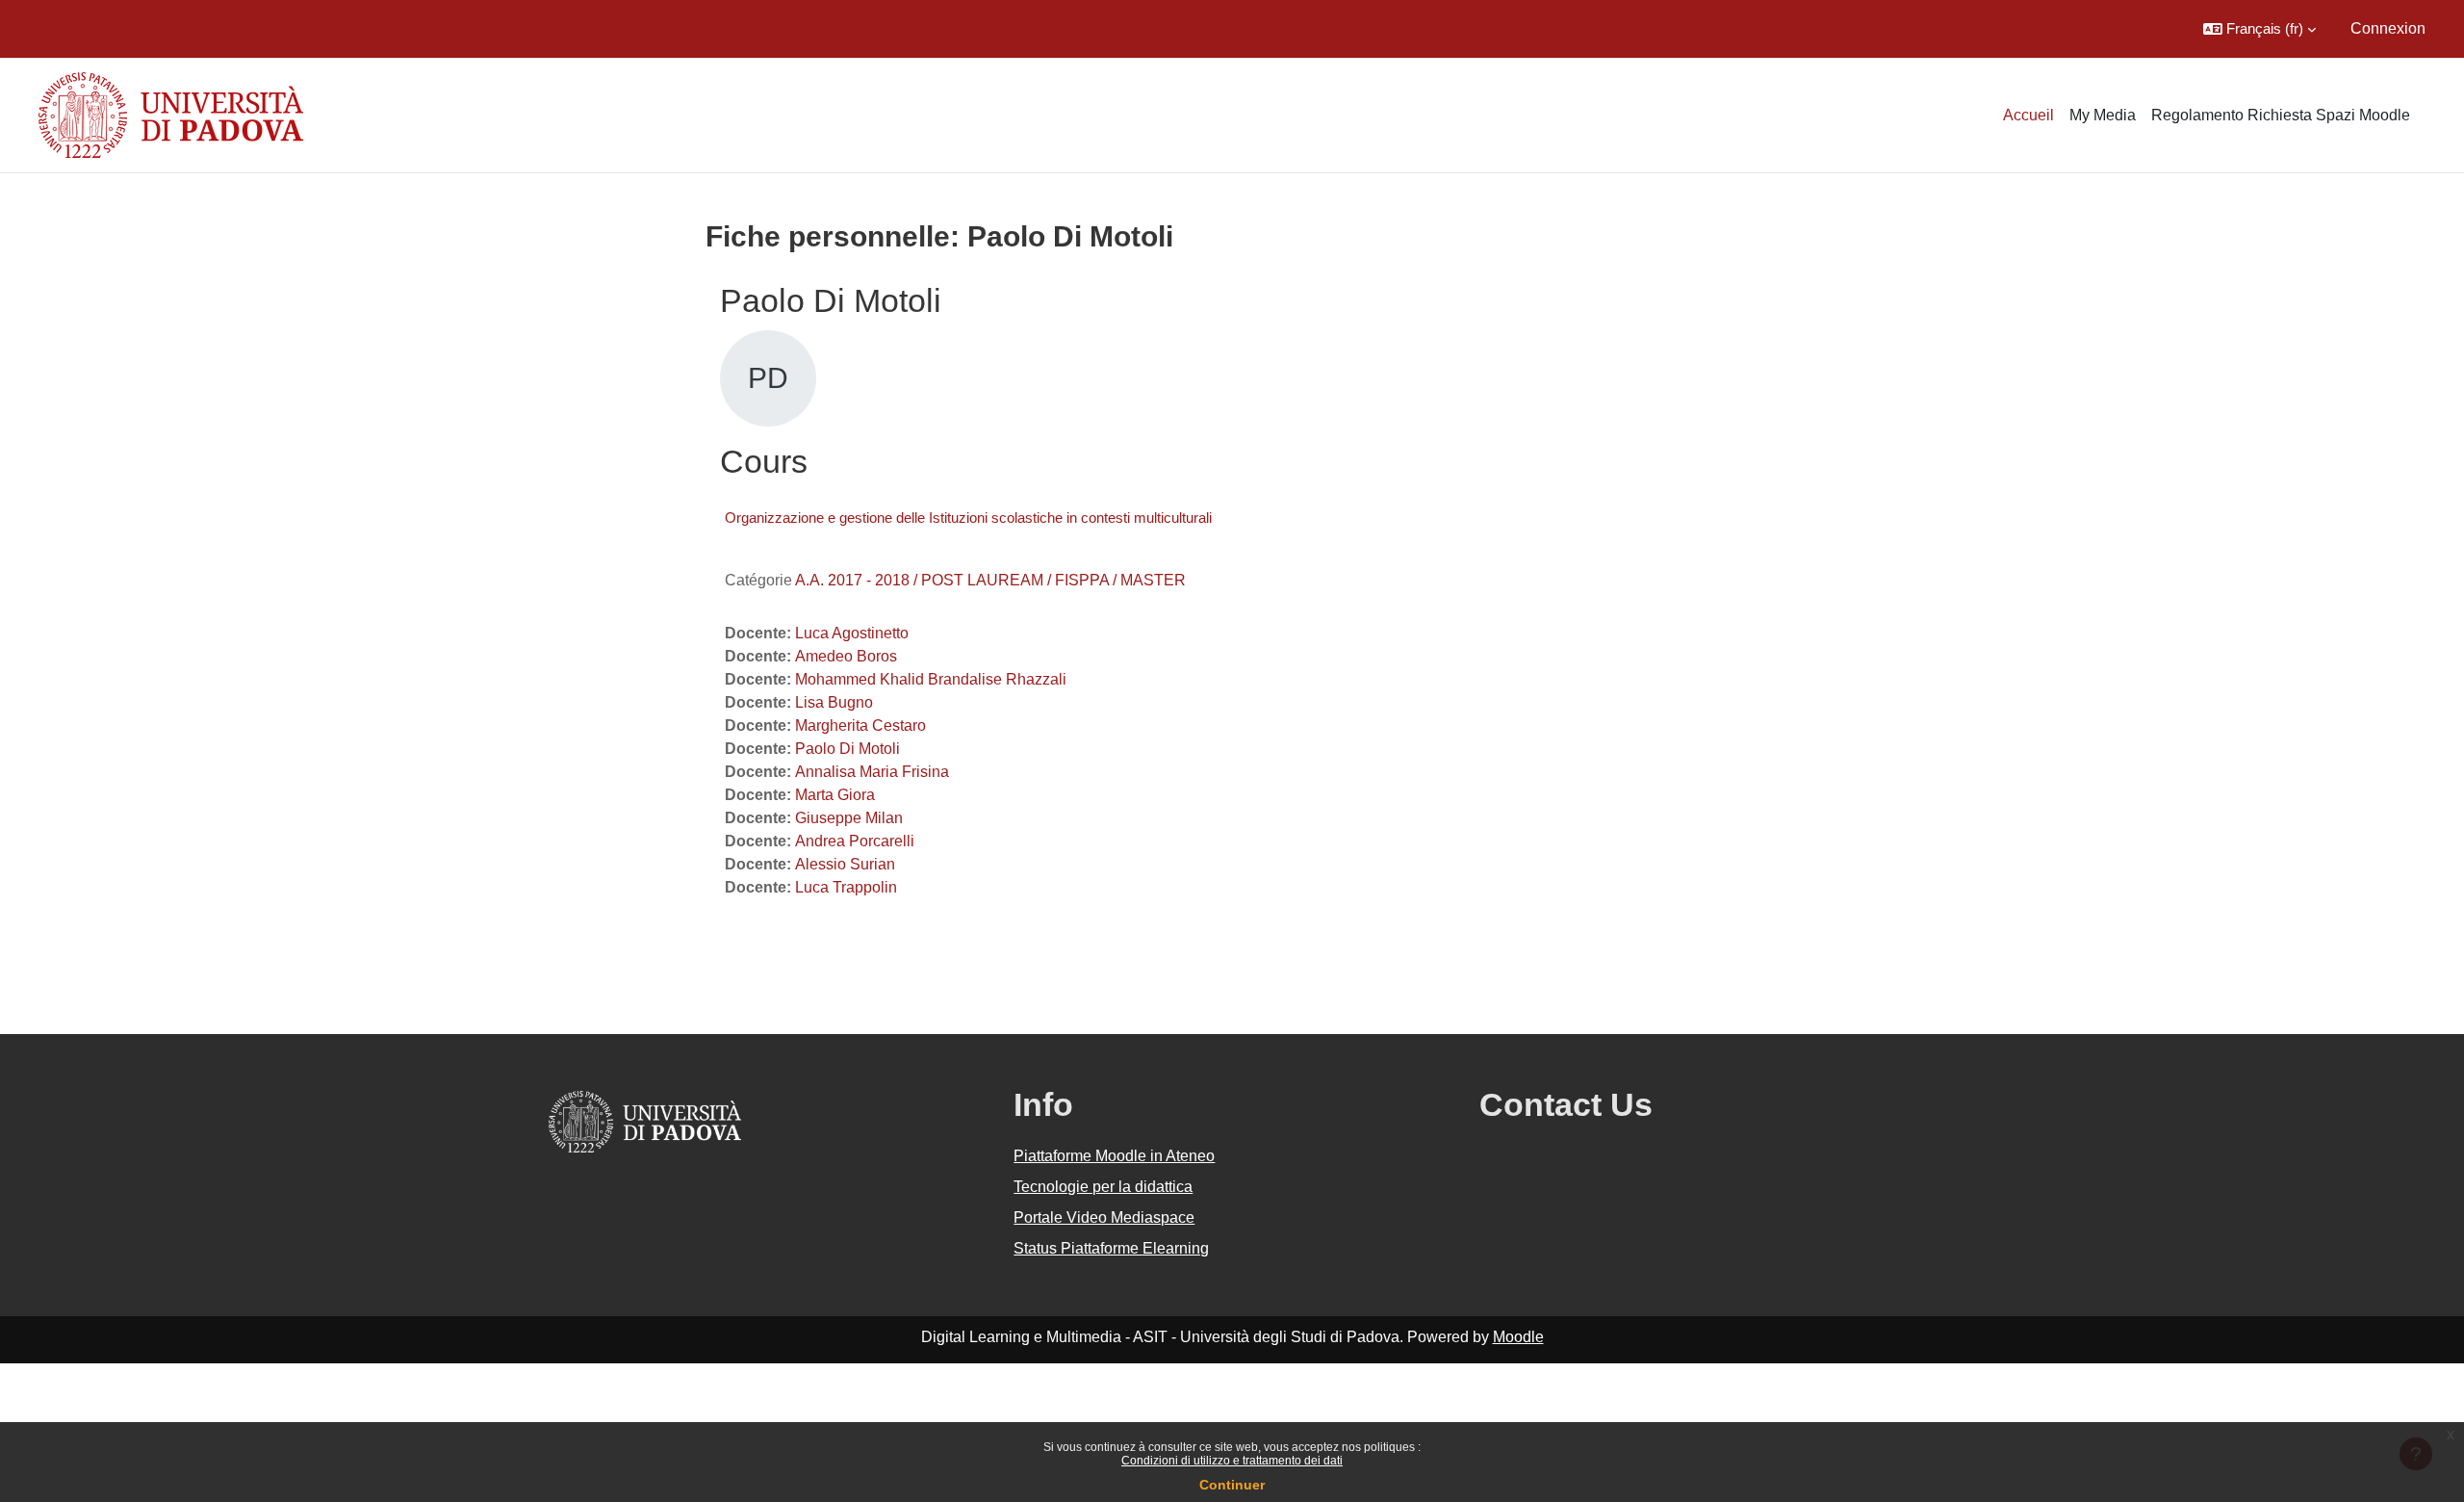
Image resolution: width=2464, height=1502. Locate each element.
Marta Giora (835, 795)
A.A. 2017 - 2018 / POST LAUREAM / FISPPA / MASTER (990, 580)
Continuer (1232, 1485)
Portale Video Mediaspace (1104, 1217)
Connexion (2388, 28)
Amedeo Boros (846, 656)
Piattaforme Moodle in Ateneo (1114, 1156)
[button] (2259, 29)
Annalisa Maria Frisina (872, 772)
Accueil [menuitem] (2028, 115)
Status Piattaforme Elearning (1111, 1248)
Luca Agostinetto (852, 633)
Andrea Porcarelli (855, 841)
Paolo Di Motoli (847, 749)
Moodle (1518, 1337)
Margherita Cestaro (860, 725)
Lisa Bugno (834, 702)
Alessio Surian (845, 864)
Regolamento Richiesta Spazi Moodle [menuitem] (2281, 115)
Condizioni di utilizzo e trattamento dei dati (1232, 1461)
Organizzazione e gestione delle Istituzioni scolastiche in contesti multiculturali (968, 518)
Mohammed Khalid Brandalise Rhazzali (931, 679)
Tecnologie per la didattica (1103, 1187)
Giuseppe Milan (849, 818)
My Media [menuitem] (2103, 115)
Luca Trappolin (846, 887)
